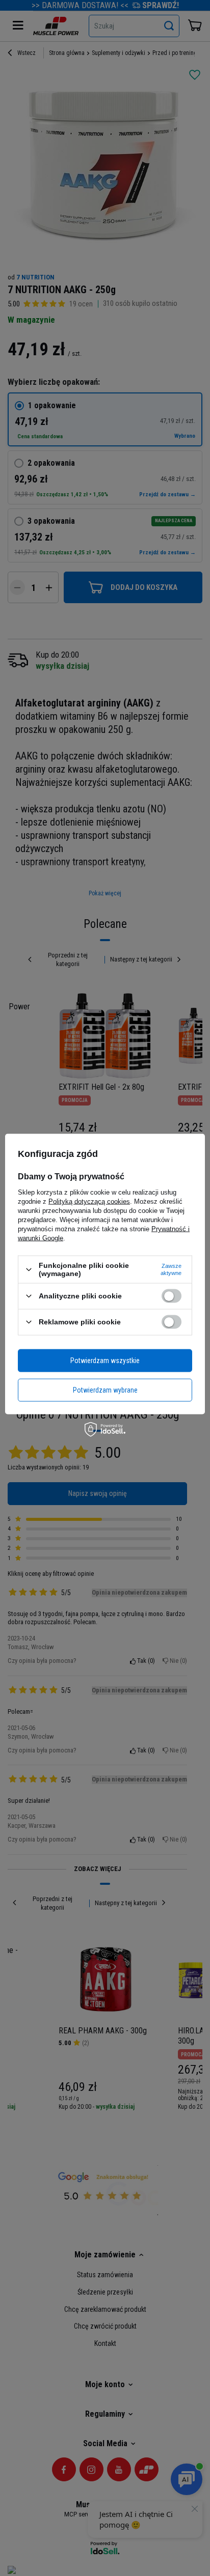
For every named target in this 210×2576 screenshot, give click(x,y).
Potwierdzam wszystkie (105, 1361)
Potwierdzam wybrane (105, 1390)
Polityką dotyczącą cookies (89, 1201)
